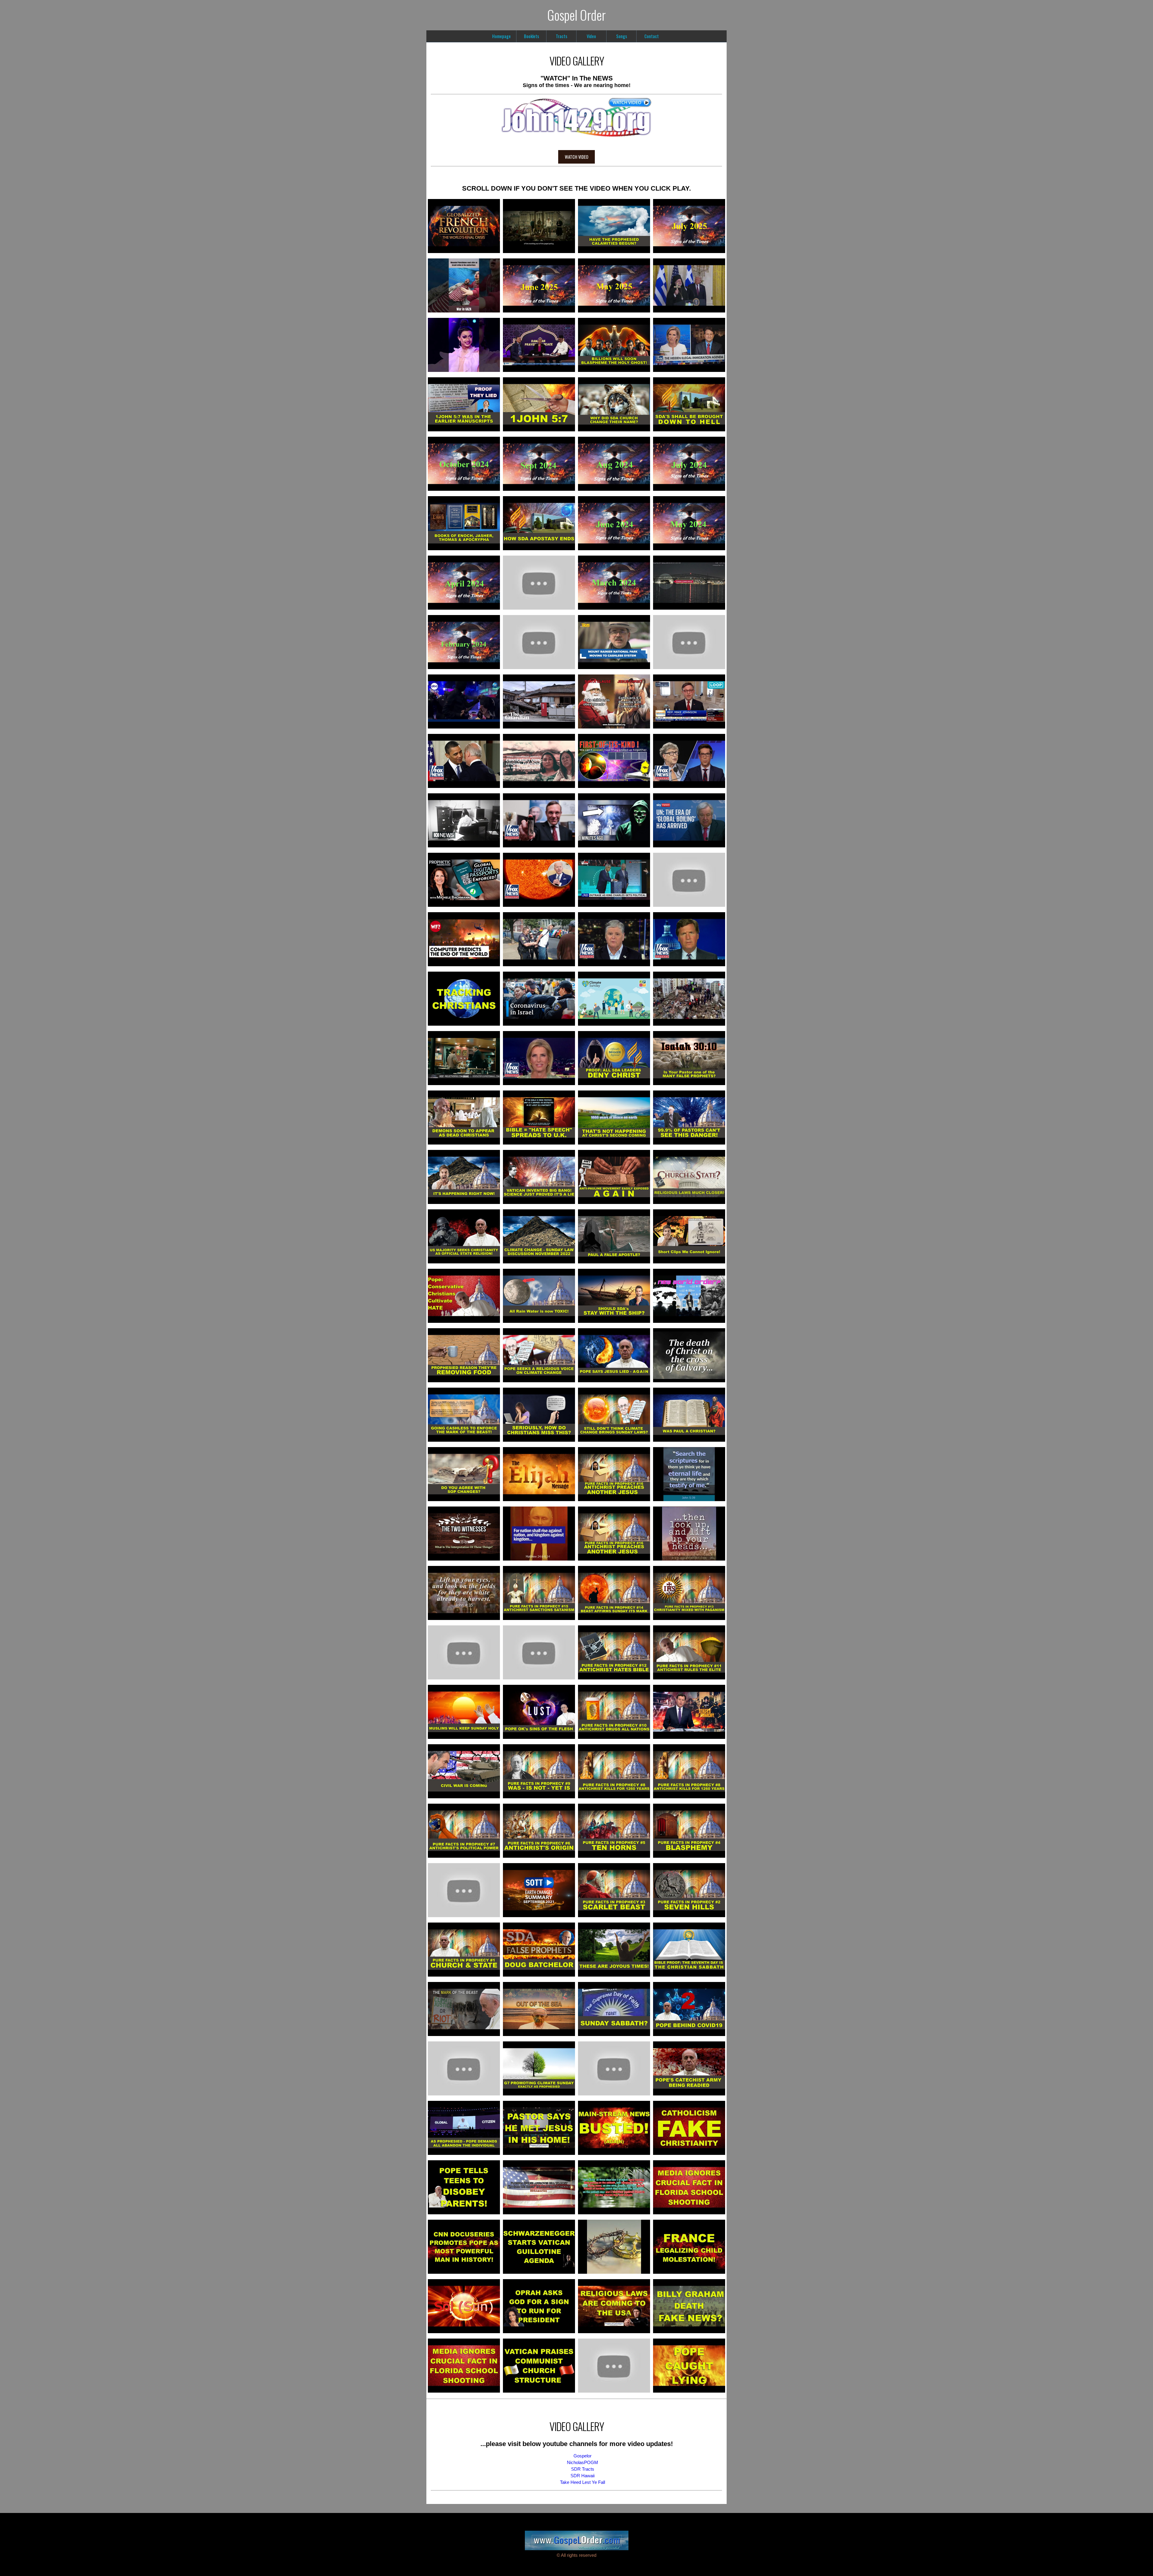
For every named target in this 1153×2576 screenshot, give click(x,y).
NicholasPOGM (583, 2463)
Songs (622, 36)
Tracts (561, 36)
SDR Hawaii (583, 2476)
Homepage (501, 36)
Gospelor (583, 2456)
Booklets (531, 36)
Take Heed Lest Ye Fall (583, 2482)
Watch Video (576, 157)
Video (591, 36)
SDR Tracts (583, 2469)
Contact (652, 36)
